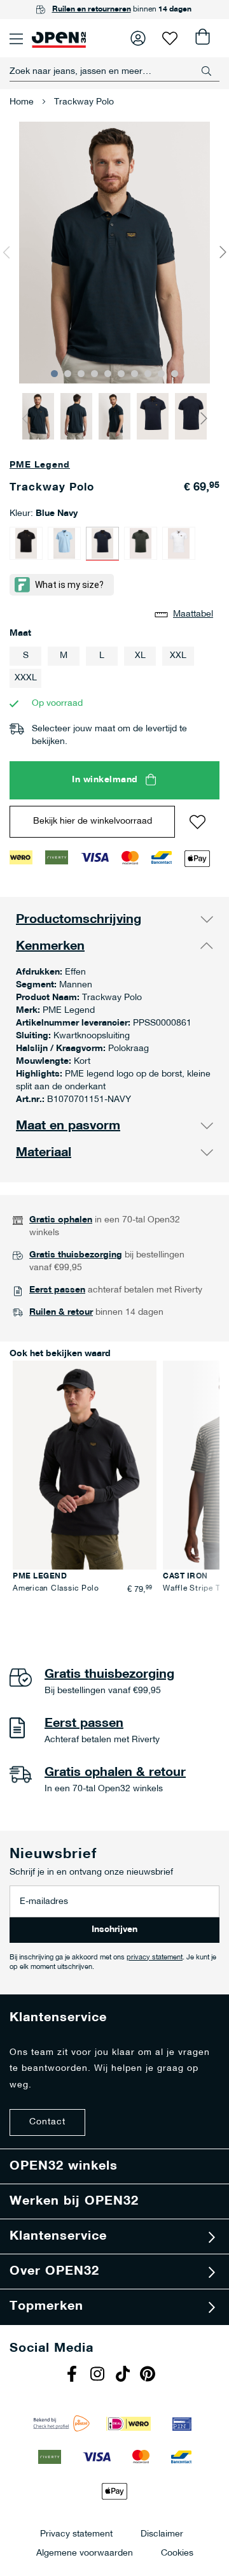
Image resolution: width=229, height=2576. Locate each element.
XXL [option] (178, 656)
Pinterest (149, 2375)
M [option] (64, 656)
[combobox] (114, 71)
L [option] (102, 656)
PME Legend (40, 465)
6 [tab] (121, 374)
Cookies (177, 2553)
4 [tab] (94, 374)
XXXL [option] (26, 678)
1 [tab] (54, 374)
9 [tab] (161, 374)
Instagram (99, 2375)
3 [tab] (81, 374)
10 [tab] (175, 374)
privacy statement (155, 1958)
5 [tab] (108, 374)
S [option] (26, 656)
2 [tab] (68, 374)
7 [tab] (135, 374)
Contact (47, 2122)
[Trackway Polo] (26, 543)
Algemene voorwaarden (85, 2553)
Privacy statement (76, 2534)
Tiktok (124, 2375)
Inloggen (138, 38)
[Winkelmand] (202, 38)
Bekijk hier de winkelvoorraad (93, 821)
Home (22, 102)
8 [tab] (148, 374)
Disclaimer (162, 2534)
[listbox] (114, 669)
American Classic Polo (56, 1589)
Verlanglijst (170, 38)
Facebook (73, 2375)
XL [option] (140, 656)
